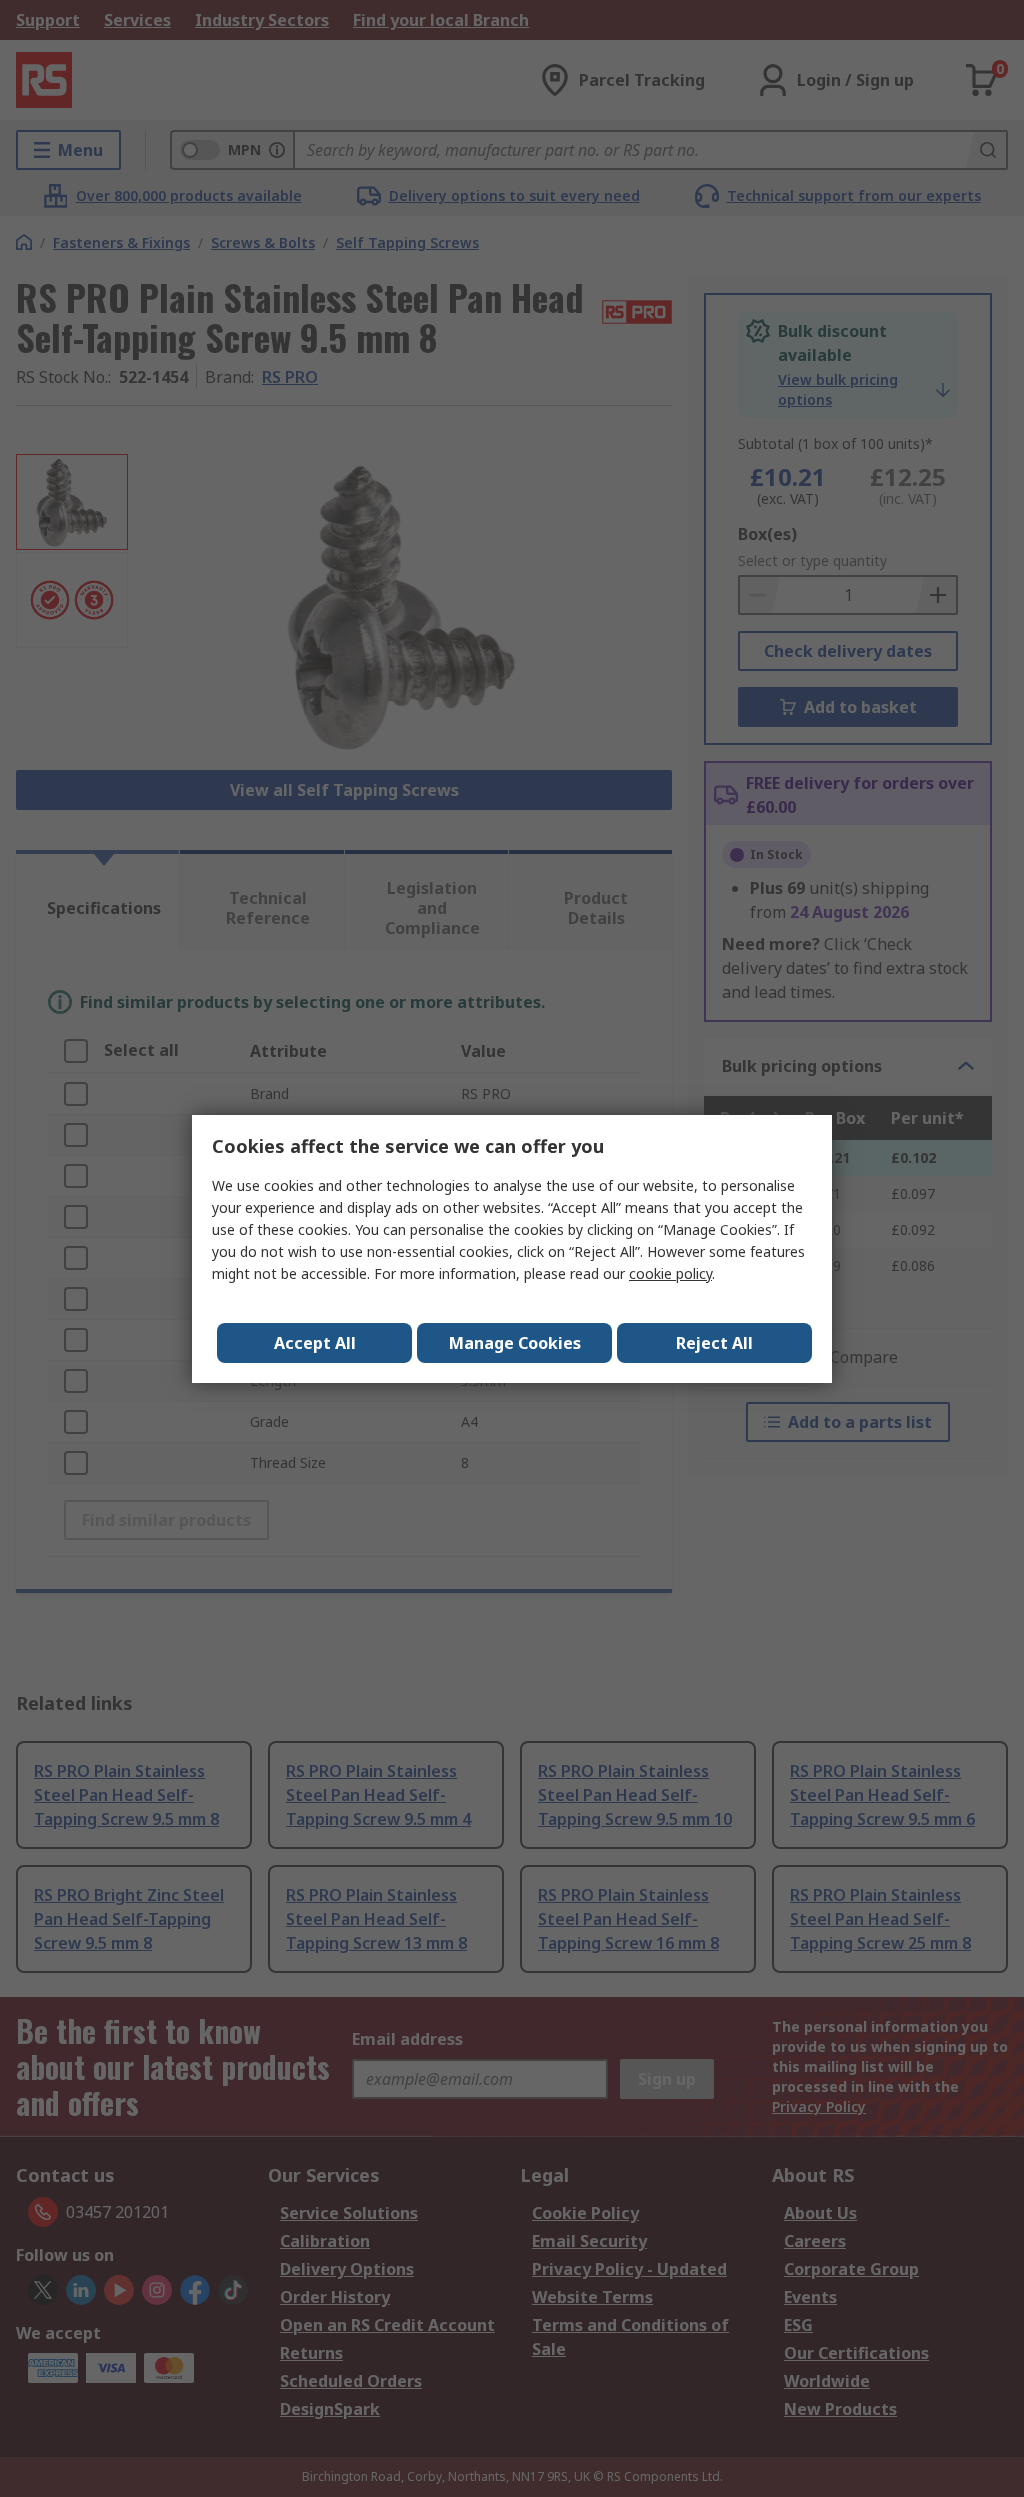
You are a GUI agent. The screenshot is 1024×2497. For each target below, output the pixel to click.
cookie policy (670, 1273)
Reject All (714, 1343)
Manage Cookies (515, 1343)
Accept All (315, 1343)
